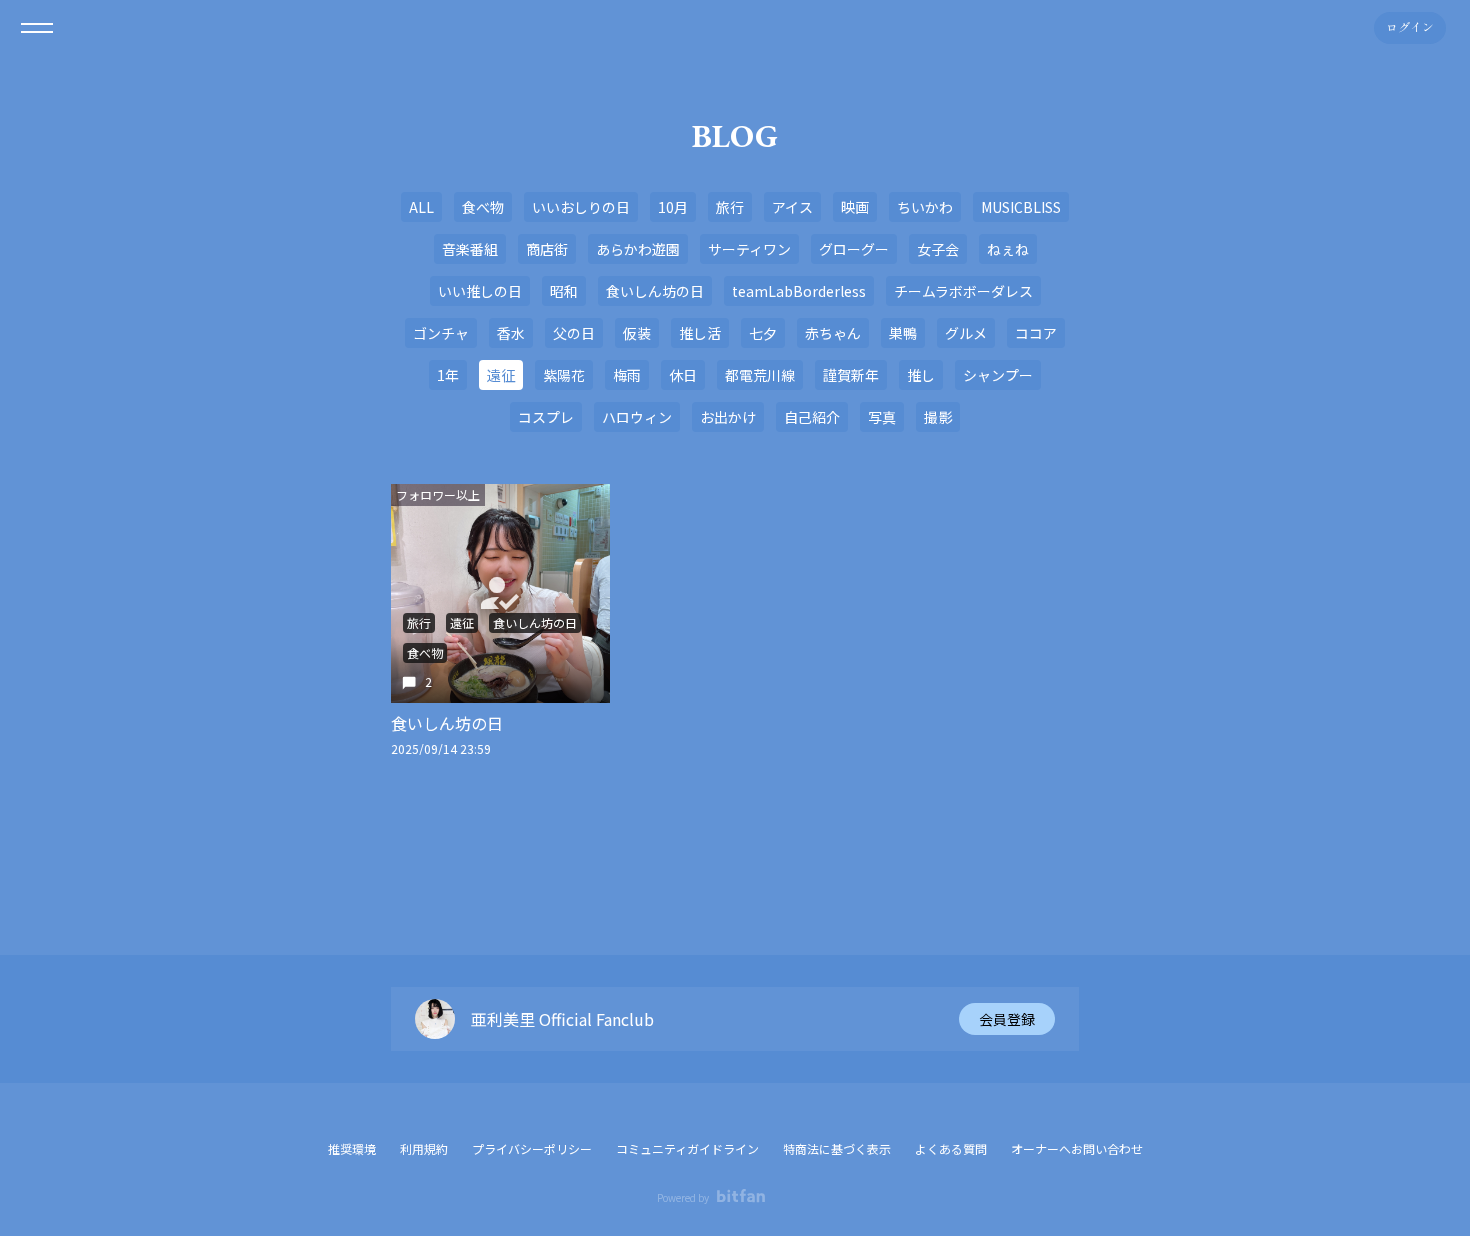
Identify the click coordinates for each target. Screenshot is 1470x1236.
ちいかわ (925, 207)
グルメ (966, 333)
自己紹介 (812, 417)
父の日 (574, 333)
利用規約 (424, 1148)
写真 (882, 417)
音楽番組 (470, 249)
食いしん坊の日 (655, 291)
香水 (511, 333)
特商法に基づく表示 (837, 1148)
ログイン (1410, 28)
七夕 (763, 333)
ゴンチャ (441, 333)
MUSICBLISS (1021, 207)
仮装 (637, 333)
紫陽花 (564, 375)
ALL (421, 207)
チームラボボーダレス (963, 291)
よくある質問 (951, 1148)
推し (921, 375)
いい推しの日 (480, 291)
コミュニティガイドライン (687, 1148)
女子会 (938, 249)
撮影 (938, 417)
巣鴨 (903, 333)
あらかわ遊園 (638, 249)
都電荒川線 (760, 375)
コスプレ (546, 417)
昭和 (564, 291)
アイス (792, 207)
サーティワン (749, 249)
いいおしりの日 (581, 207)
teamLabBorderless (799, 291)
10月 (673, 207)
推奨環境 (352, 1148)
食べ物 (483, 207)
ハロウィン (637, 417)
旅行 (730, 207)
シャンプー (998, 375)
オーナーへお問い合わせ (1077, 1149)
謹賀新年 (851, 375)
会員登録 (1007, 1019)
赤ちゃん (833, 333)
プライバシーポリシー (532, 1148)
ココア (1036, 333)
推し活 (700, 333)
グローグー (854, 249)
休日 (683, 375)
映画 (855, 207)
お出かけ (728, 417)
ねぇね (1008, 249)
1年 (448, 375)
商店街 (547, 249)
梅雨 (627, 375)
